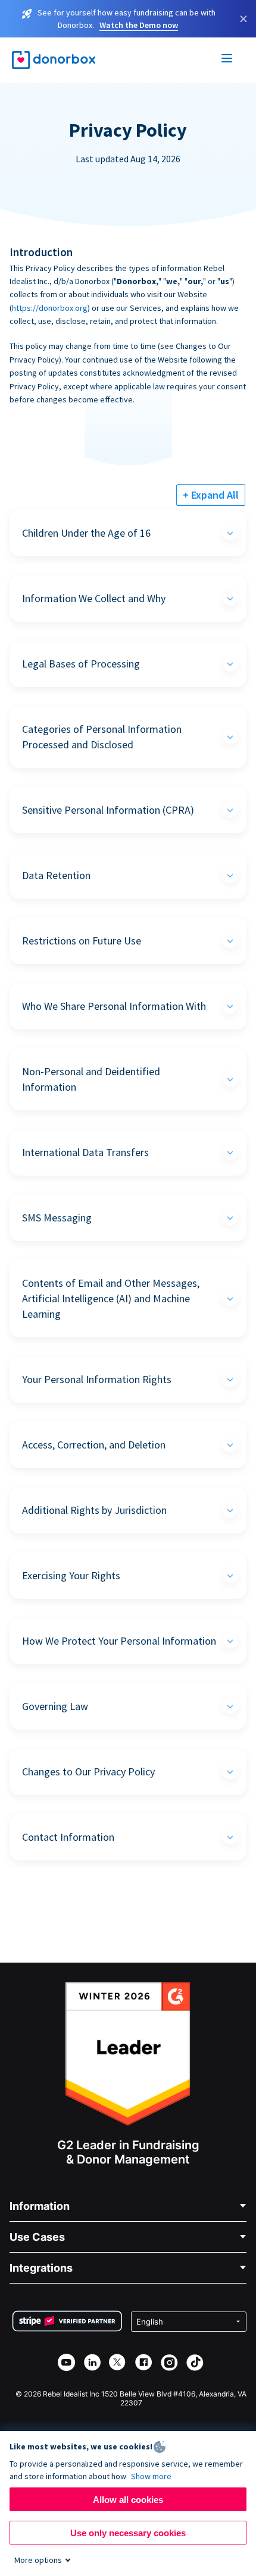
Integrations (41, 2268)
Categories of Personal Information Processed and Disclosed (102, 737)
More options (38, 2560)
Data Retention (56, 875)
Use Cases (37, 2237)
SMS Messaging (57, 1218)
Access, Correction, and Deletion (94, 1445)
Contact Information (68, 1837)
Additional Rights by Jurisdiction (94, 1510)
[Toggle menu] (227, 60)
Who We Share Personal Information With (114, 1006)
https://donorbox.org (50, 308)
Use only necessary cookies (128, 2533)
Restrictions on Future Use (82, 941)
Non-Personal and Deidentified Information (91, 1079)
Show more (151, 2476)
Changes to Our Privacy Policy (88, 1772)
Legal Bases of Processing (81, 664)
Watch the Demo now (139, 25)
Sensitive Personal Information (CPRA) (108, 810)
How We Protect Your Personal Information (119, 1641)
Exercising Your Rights (71, 1575)
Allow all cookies (128, 2500)
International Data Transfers (85, 1152)
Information (40, 2206)
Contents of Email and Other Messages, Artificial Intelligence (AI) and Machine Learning (111, 1298)
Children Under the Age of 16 (86, 533)
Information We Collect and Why (94, 598)
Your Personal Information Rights (97, 1379)
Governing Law (55, 1706)
